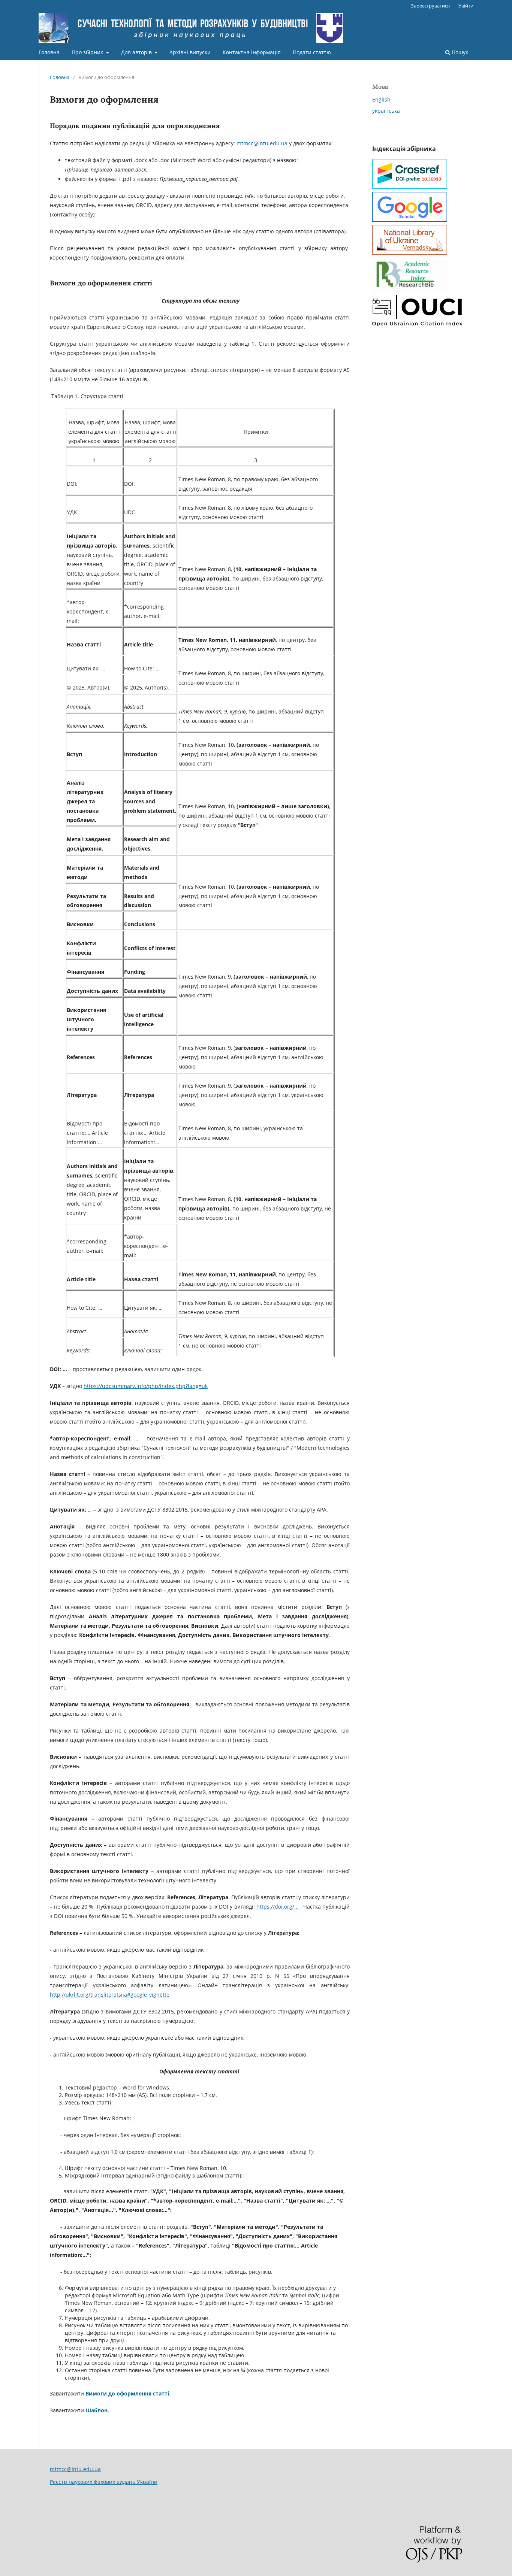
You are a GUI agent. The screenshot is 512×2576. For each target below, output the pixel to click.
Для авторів (137, 52)
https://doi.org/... (278, 1907)
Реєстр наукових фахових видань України (104, 2482)
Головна (49, 52)
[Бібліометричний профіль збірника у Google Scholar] (410, 220)
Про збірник (88, 52)
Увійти (466, 6)
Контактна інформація (252, 52)
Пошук (459, 52)
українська (386, 111)
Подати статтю (312, 52)
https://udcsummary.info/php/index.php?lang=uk (146, 1386)
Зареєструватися (430, 6)
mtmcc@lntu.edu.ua (262, 143)
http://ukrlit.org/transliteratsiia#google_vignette (110, 1995)
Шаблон (97, 2410)
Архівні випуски (190, 52)
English (381, 99)
